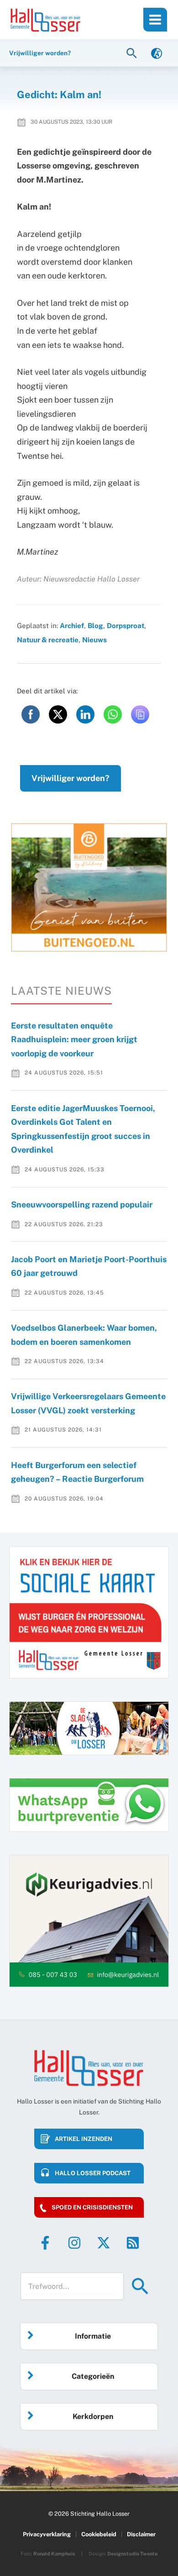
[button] (133, 53)
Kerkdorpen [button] (93, 2416)
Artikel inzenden (84, 2139)
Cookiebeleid (99, 2534)
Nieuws (94, 640)
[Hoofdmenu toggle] (155, 20)
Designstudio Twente (132, 2554)
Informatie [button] (93, 2336)
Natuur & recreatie (48, 640)
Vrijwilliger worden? (71, 778)
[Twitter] (104, 2243)
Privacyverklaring (47, 2534)
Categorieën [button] (93, 2376)
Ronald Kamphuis (54, 2554)
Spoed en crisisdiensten (92, 2207)
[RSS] (133, 2243)
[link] (157, 53)
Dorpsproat (126, 625)
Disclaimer (141, 2534)
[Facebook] (45, 2243)
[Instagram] (74, 2243)
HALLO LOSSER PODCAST (93, 2173)
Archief (72, 625)
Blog (95, 625)
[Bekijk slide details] (89, 888)
